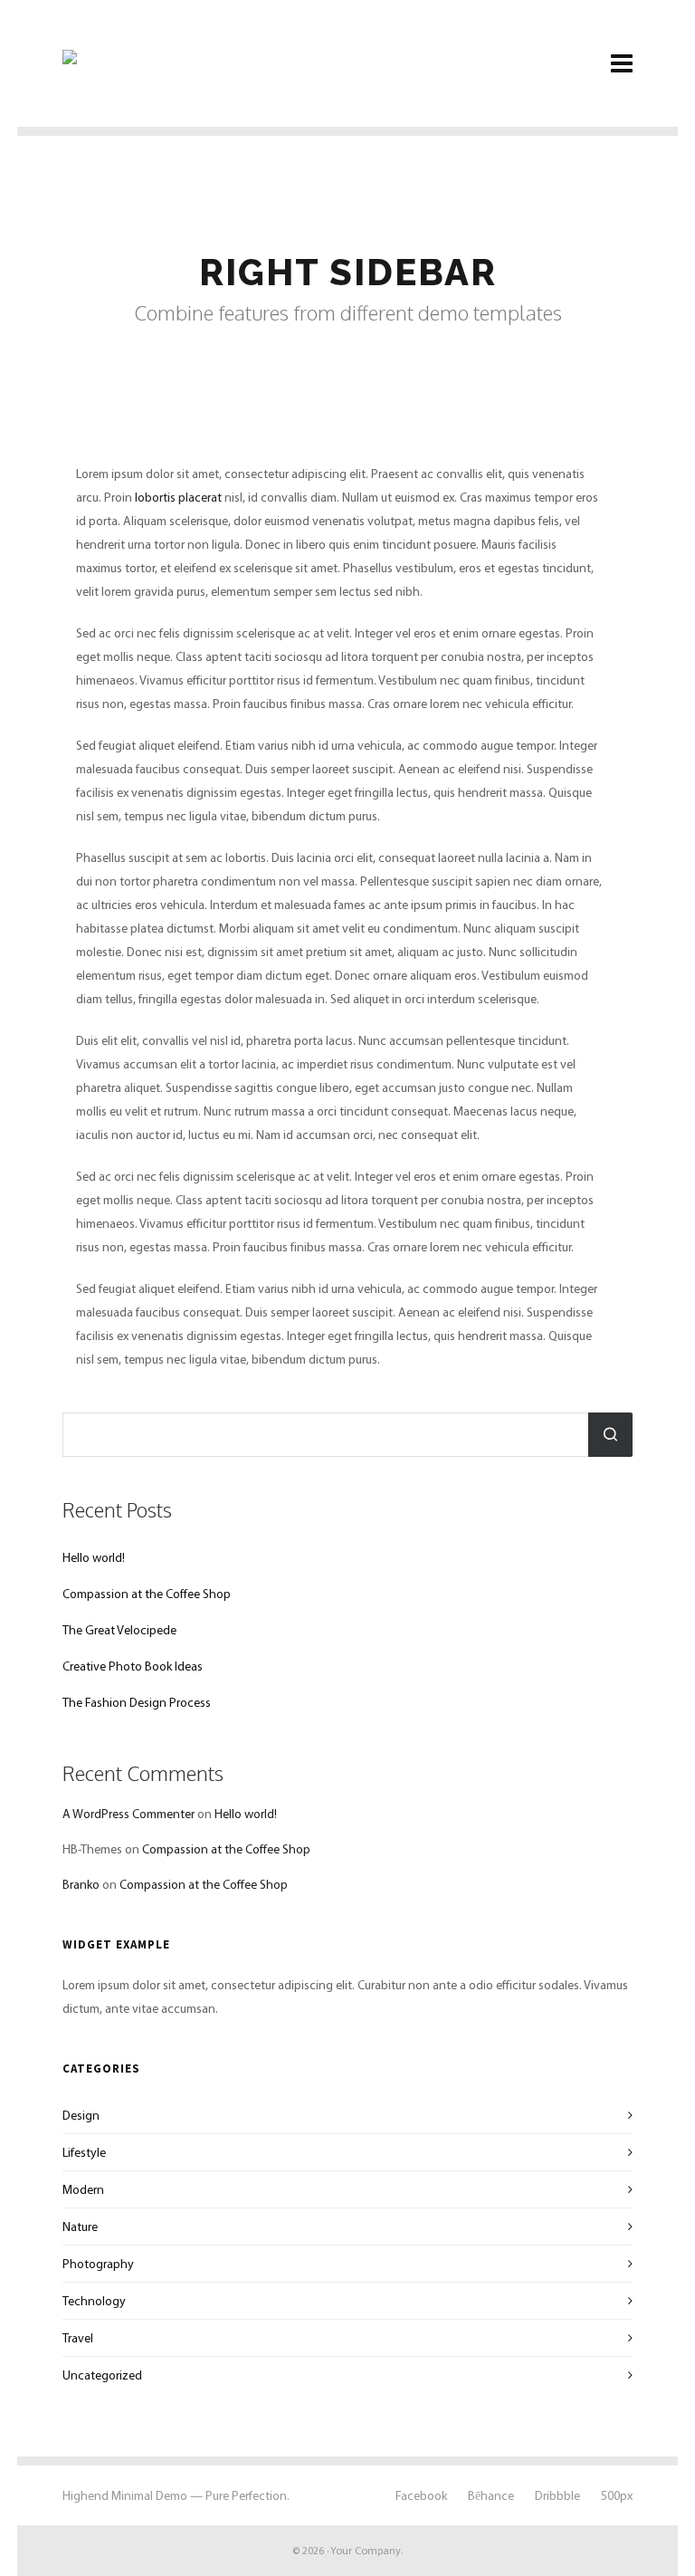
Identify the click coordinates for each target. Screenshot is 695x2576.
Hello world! (94, 1557)
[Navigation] (622, 63)
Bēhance (491, 2495)
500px (617, 2495)
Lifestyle (84, 2152)
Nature (80, 2226)
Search (610, 1435)
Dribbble (557, 2495)
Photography (98, 2264)
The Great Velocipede (119, 1630)
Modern (83, 2189)
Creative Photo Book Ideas (133, 1666)
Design (81, 2115)
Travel (78, 2338)
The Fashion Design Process (137, 1702)
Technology (94, 2301)
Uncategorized (102, 2375)
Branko (81, 1884)
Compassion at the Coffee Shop (147, 1594)
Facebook (421, 2495)
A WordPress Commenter (129, 1814)
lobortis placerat (178, 497)
